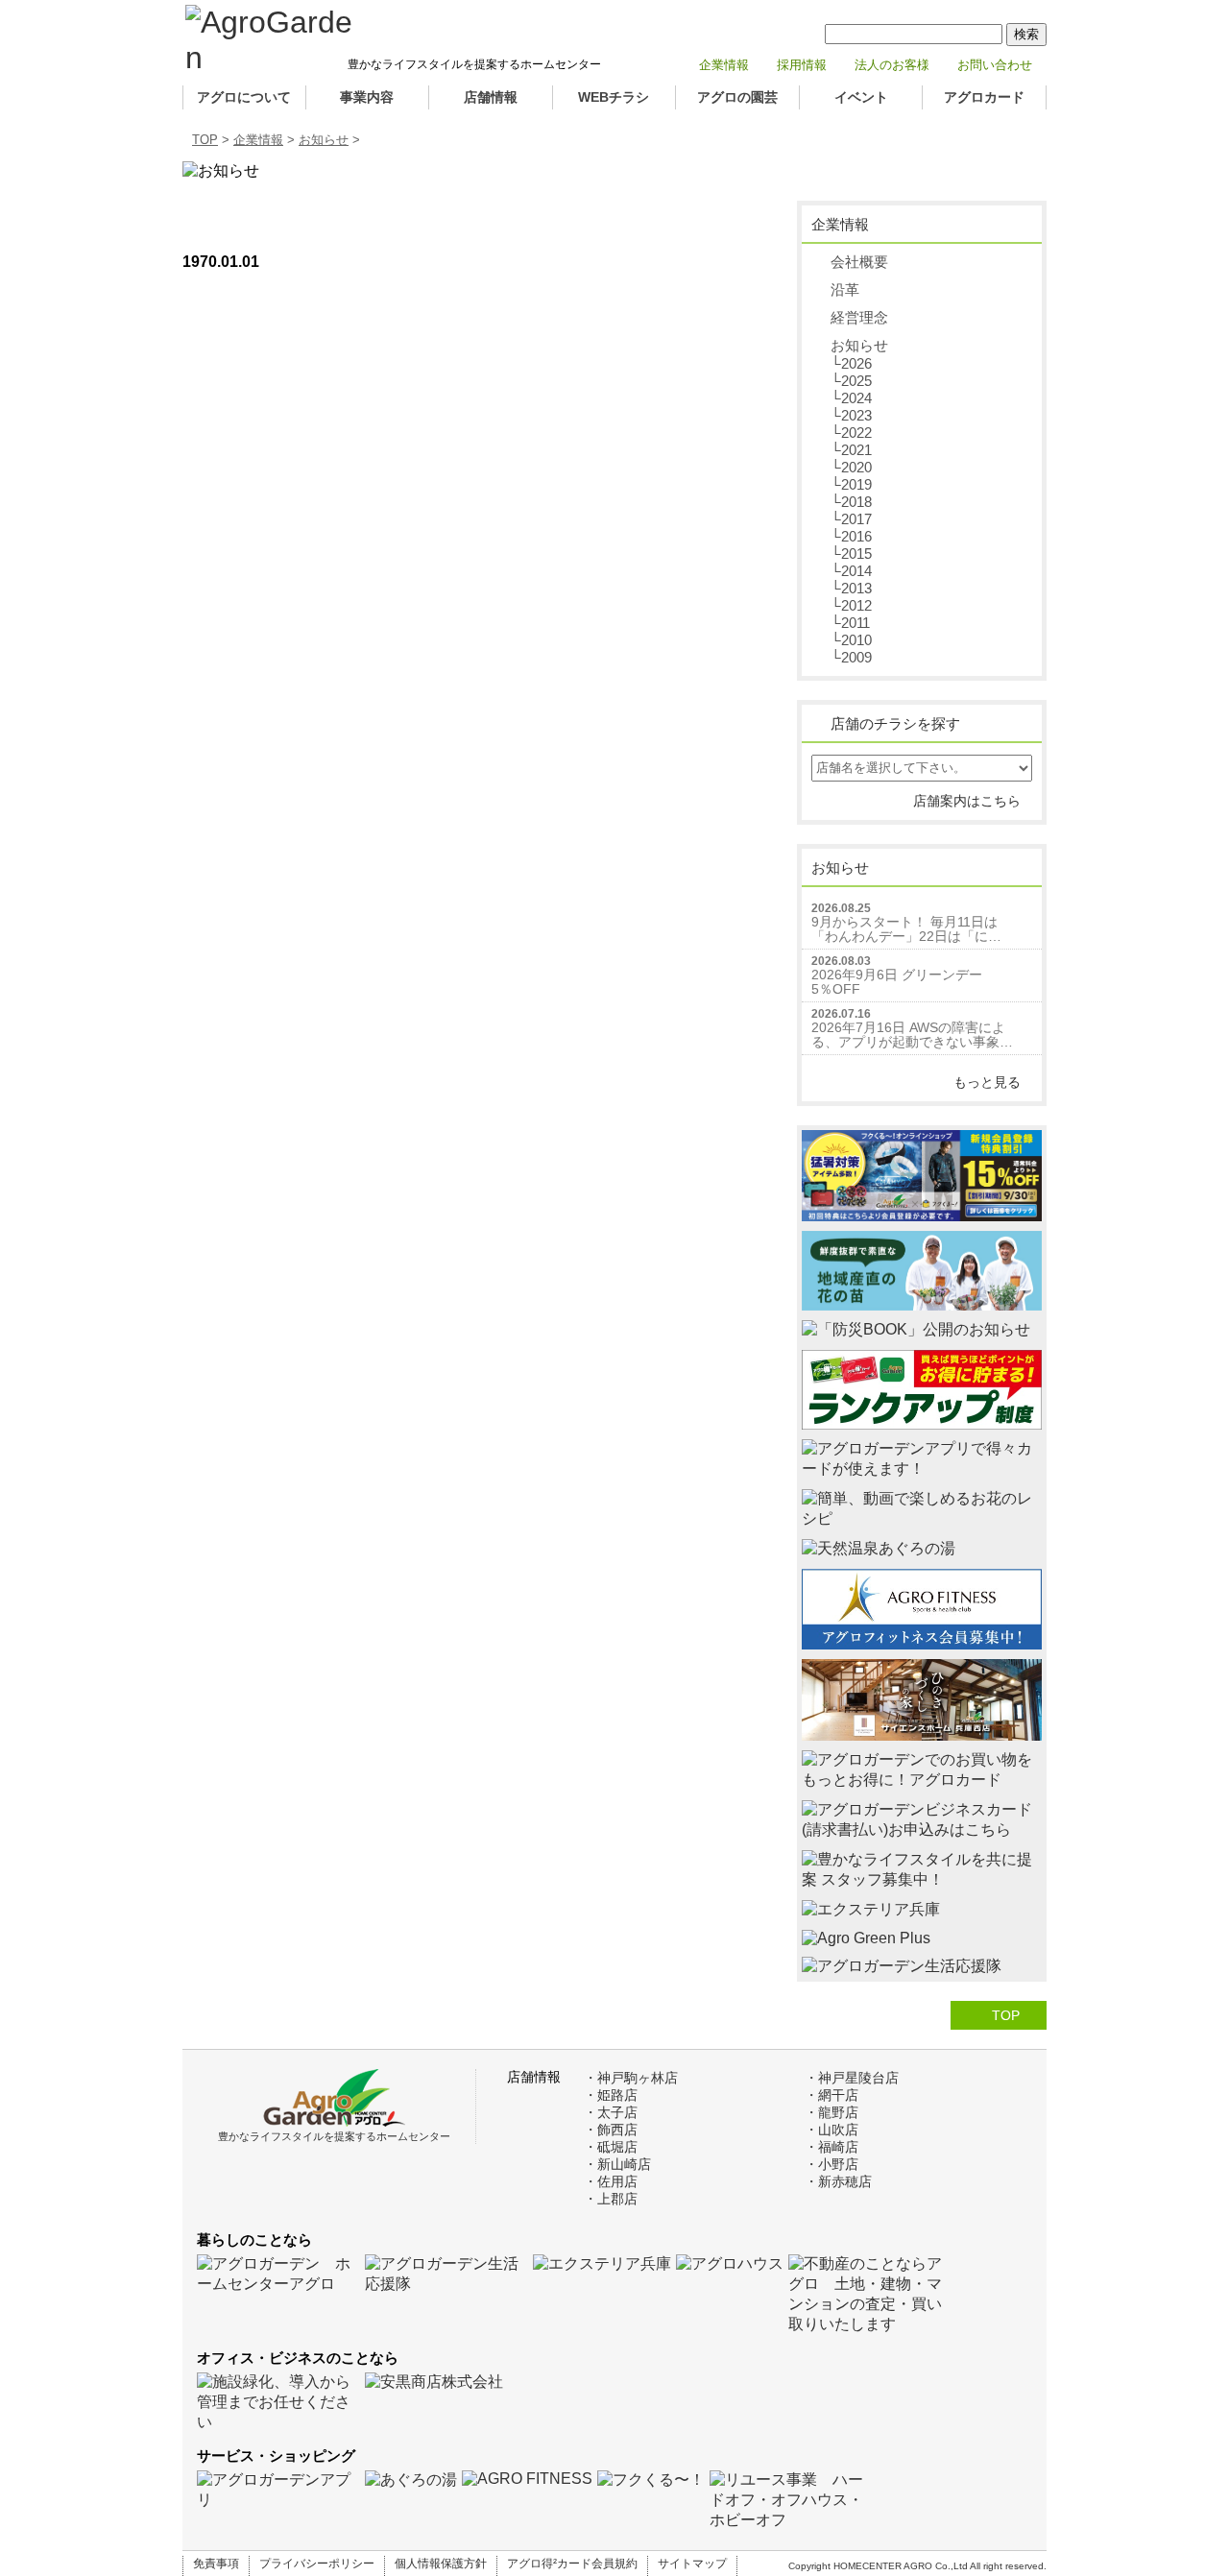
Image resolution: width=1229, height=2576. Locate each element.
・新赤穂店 (838, 2181)
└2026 (851, 363)
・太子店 (611, 2112)
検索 (1026, 34)
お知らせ (324, 140)
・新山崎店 (617, 2164)
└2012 (851, 605)
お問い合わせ (995, 65)
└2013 (851, 588)
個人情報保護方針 (441, 2564)
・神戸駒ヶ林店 (631, 2078)
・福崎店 (831, 2147)
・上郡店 (611, 2199)
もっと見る (987, 1082)
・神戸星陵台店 (852, 2078)
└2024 (851, 398)
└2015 (851, 554)
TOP (205, 140)
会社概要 (859, 262)
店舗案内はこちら (967, 801)
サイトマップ (692, 2564)
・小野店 (831, 2164)
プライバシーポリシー (317, 2564)
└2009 (851, 657)
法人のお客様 (892, 65)
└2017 (851, 519)
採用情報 (802, 65)
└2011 (850, 623)
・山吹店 (831, 2130)
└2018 (851, 502)
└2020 (851, 467)
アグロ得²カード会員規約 (572, 2564)
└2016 (851, 536)
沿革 (845, 289)
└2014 (851, 571)
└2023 (851, 415)
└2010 (851, 640)
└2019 (851, 484)
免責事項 (216, 2564)
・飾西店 (611, 2130)
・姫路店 (611, 2095)
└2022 (851, 433)
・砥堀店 (611, 2147)
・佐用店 (611, 2181)
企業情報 (724, 65)
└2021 (851, 450)
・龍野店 (831, 2112)
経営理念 (859, 317)
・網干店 (831, 2095)
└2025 (851, 381)
